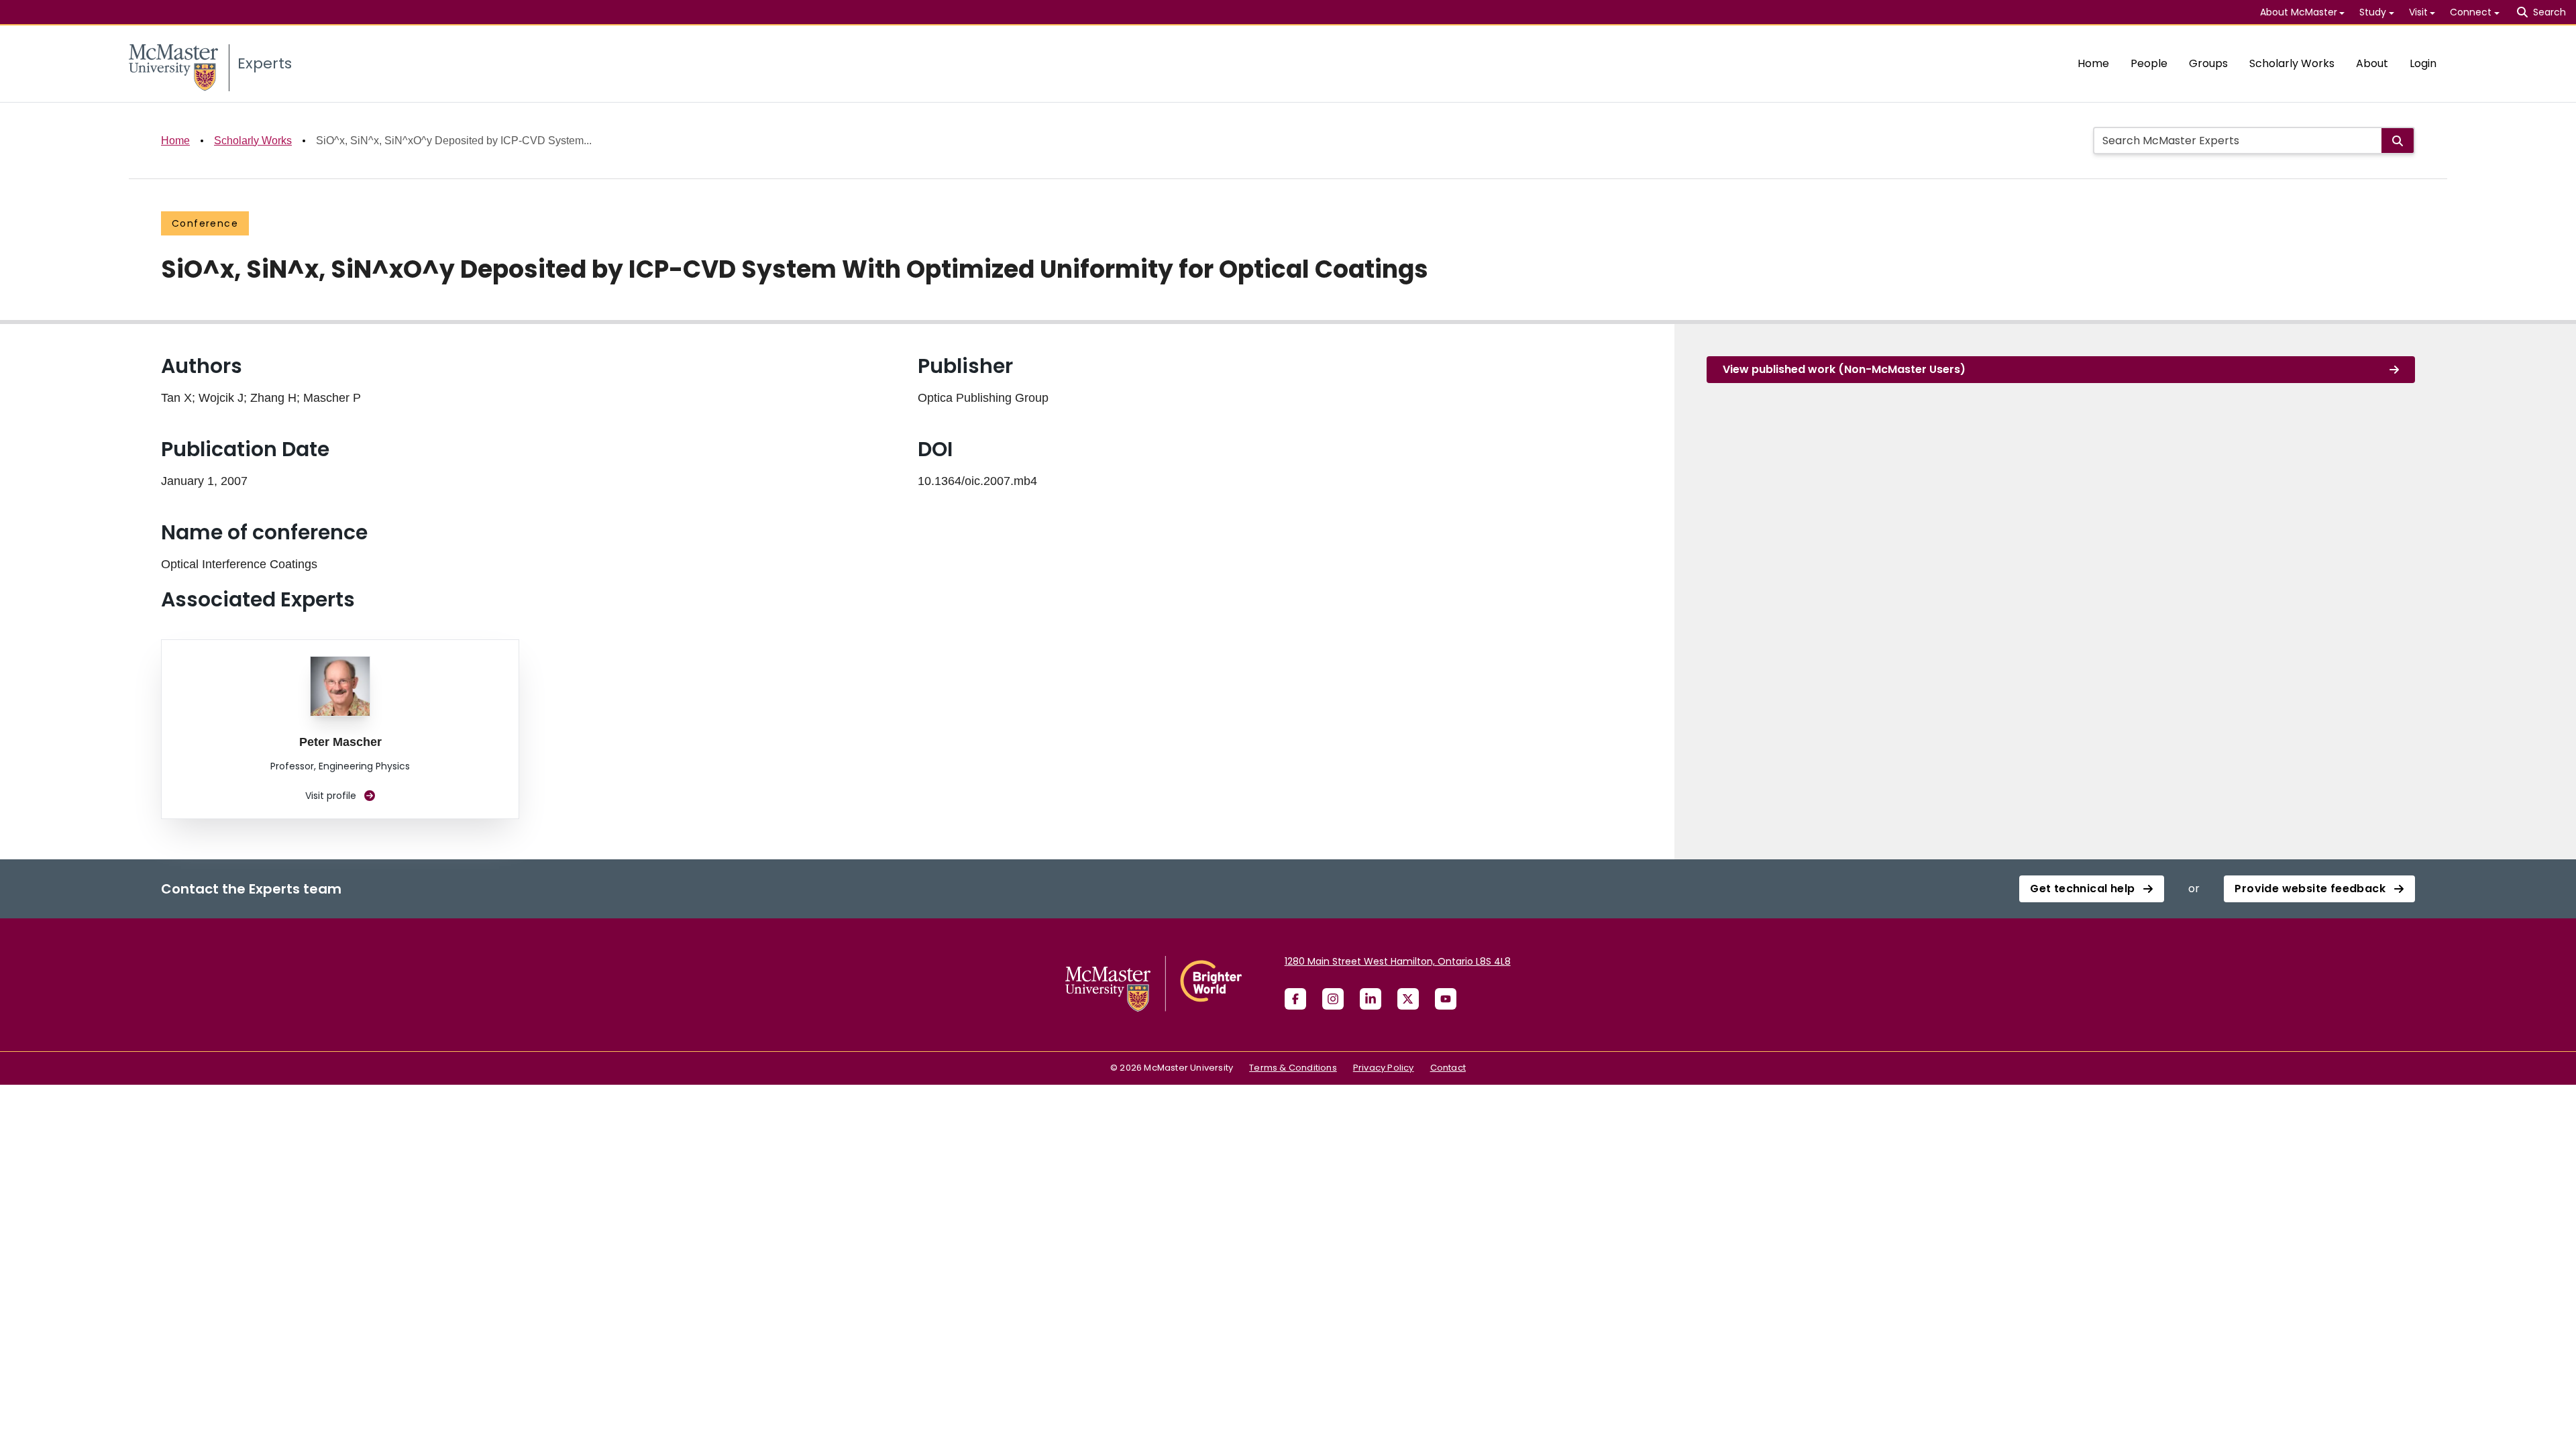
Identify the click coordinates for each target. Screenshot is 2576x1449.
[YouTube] (1446, 999)
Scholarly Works (2292, 63)
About (2372, 63)
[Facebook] (1295, 999)
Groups (2208, 63)
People (2149, 63)
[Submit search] (2398, 141)
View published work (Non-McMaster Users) (1844, 369)
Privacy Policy (1384, 1068)
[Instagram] (1333, 999)
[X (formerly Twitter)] (1408, 999)
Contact (1448, 1068)
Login (2423, 63)
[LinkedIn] (1371, 999)
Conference (205, 223)
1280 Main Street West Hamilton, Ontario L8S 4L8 (1398, 961)
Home (2093, 63)
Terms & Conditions (1293, 1068)
